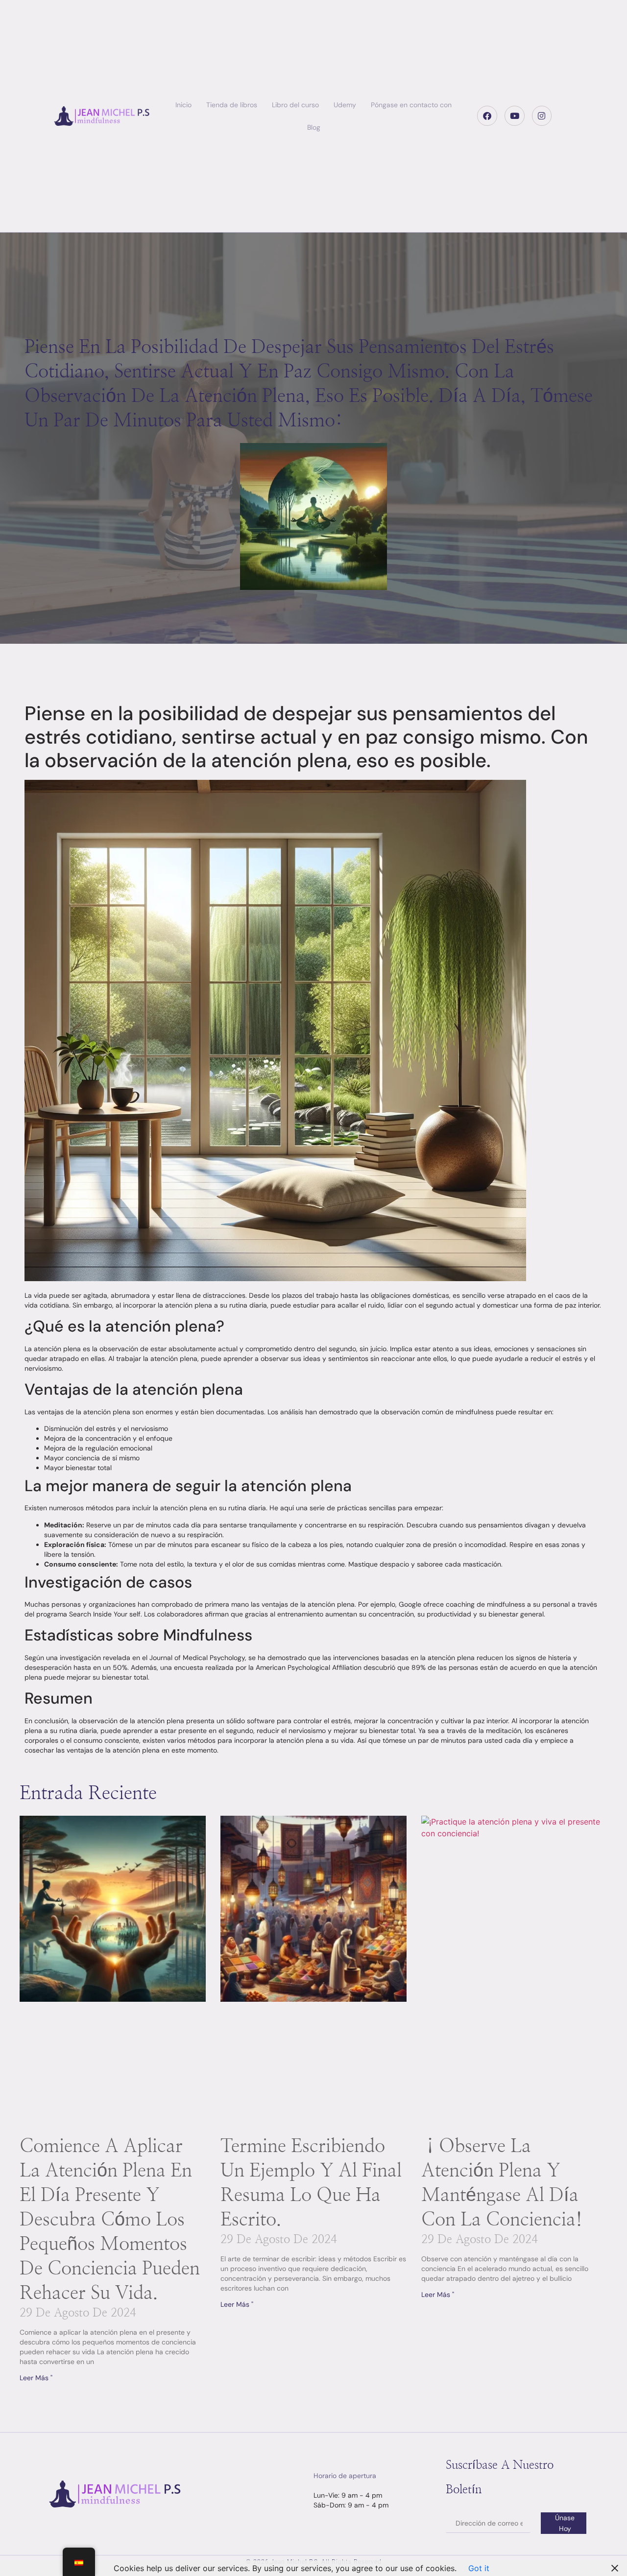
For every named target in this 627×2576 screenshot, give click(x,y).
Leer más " (36, 2378)
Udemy (345, 105)
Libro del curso (295, 105)
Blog (314, 127)
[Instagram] (542, 116)
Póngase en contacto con (411, 105)
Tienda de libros (232, 105)
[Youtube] (515, 116)
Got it (479, 2568)
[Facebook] (487, 116)
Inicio (183, 105)
